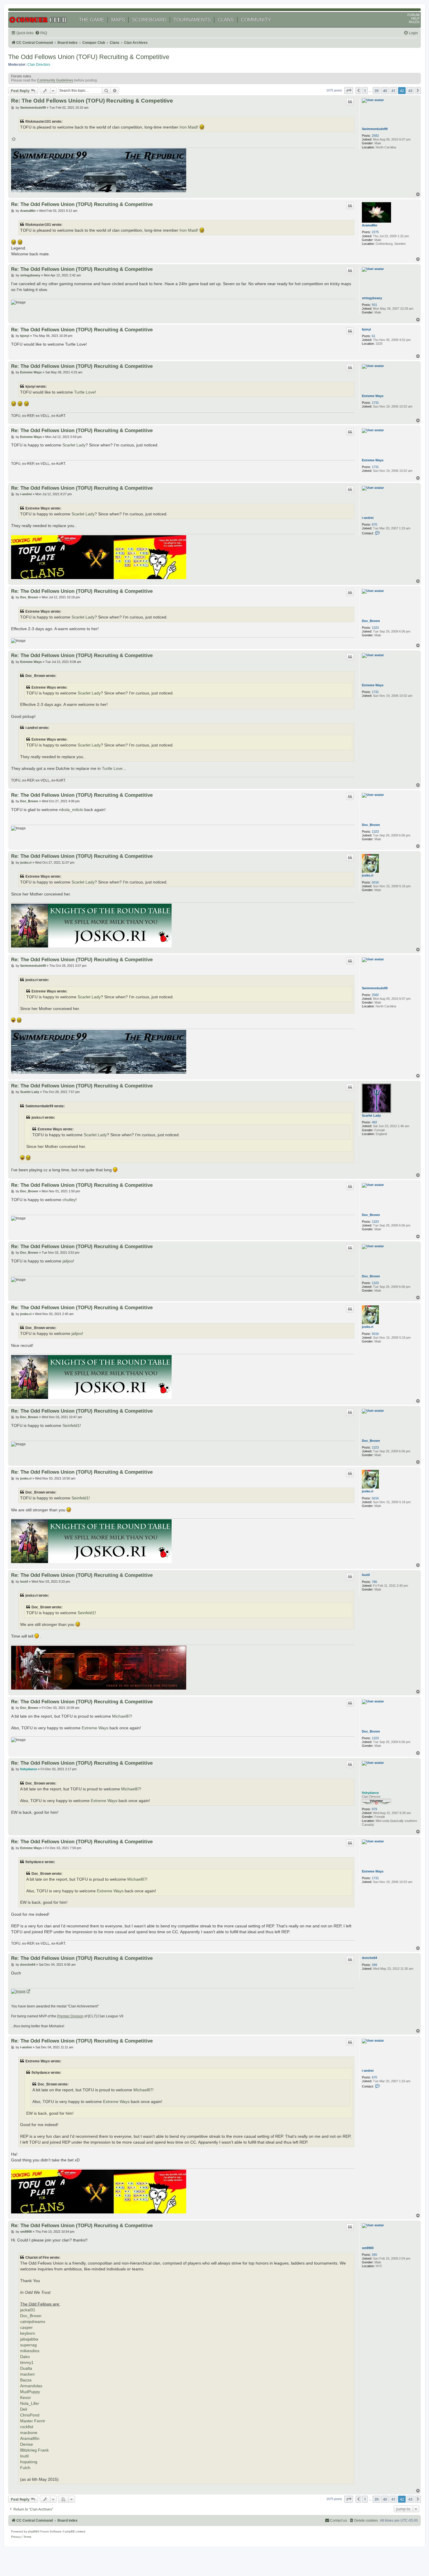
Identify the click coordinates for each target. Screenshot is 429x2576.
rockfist (27, 2427)
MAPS (118, 20)
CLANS (226, 20)
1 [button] (365, 91)
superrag (28, 2345)
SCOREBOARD (149, 20)
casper (26, 2328)
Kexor (26, 2398)
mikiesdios (30, 2351)
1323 (375, 628)
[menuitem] (41, 33)
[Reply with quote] (350, 102)
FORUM (413, 15)
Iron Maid (188, 127)
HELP (415, 18)
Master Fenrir (33, 2421)
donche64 (369, 1958)
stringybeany (372, 298)
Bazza (26, 2380)
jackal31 (28, 2310)
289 (374, 1965)
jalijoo (68, 1261)
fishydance (370, 1793)
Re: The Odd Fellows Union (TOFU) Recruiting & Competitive (92, 101)
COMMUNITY (256, 20)
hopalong (29, 2462)
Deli (24, 2409)
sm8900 (368, 2248)
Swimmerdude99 (375, 129)
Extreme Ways (373, 396)
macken (27, 2374)
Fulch (25, 2468)
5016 (375, 882)
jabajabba (29, 2339)
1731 (375, 403)
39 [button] (376, 91)
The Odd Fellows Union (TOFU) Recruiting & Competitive (89, 57)
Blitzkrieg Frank (34, 2450)
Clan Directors (39, 65)
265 (374, 2255)
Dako (25, 2357)
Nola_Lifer (30, 2403)
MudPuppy (30, 2392)
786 (374, 1582)
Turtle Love (84, 392)
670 (374, 524)
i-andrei (368, 518)
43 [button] (410, 91)
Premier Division (70, 2016)
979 (374, 1809)
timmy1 (27, 2363)
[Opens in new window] (21, 1992)
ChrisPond (30, 2415)
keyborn (28, 2333)
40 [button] (385, 91)
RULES (414, 22)
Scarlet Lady (74, 445)
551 (374, 305)
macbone (29, 2433)
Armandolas (31, 2386)
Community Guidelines (55, 80)
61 (374, 336)
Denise (27, 2444)
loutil (366, 1575)
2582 (375, 136)
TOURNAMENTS (192, 20)
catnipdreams (33, 2322)
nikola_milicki (71, 810)
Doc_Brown (371, 621)
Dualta (26, 2368)
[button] (349, 91)
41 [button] (393, 91)
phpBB (33, 2531)
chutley (69, 1200)
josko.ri (368, 875)
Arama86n (370, 225)
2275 (375, 232)
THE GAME (91, 20)
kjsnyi (366, 329)
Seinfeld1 (71, 1425)
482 (374, 1122)
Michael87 (122, 1716)
